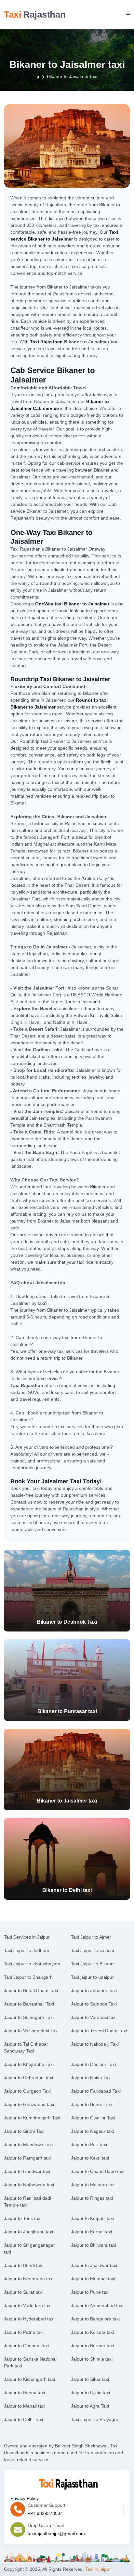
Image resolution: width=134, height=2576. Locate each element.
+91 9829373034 (45, 2513)
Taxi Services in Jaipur (27, 1937)
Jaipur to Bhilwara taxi (94, 2245)
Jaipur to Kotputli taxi (92, 2218)
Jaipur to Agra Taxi (90, 2406)
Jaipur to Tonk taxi (23, 2218)
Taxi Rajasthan (46, 342)
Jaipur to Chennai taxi (26, 2346)
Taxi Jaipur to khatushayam (32, 1964)
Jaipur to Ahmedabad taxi (97, 2305)
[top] (123, 2560)
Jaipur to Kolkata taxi (92, 2332)
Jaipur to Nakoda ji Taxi (95, 2044)
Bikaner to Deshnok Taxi (67, 1622)
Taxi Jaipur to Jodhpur (27, 1950)
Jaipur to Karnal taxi (91, 2232)
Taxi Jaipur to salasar (93, 1950)
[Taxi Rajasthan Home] (67, 2483)
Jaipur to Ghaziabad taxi (29, 2104)
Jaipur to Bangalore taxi (95, 2319)
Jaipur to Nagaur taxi (92, 2131)
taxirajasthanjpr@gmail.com (56, 2534)
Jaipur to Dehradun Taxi (28, 2078)
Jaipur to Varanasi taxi (94, 2017)
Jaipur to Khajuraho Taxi (29, 2064)
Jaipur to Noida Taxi (91, 2078)
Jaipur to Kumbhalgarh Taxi (32, 2118)
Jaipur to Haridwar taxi (27, 2171)
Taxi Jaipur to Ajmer (91, 1937)
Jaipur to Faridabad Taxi (96, 2091)
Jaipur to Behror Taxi (92, 2104)
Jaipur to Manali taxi (25, 2406)
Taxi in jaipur (98, 2569)
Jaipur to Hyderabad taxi (29, 2319)
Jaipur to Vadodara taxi (28, 2305)
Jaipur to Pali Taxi (89, 2145)
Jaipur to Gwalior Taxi (93, 2118)
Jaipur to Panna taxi (24, 2393)
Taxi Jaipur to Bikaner (93, 1964)
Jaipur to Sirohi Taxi (24, 2131)
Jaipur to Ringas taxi (92, 2198)
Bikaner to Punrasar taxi (67, 1711)
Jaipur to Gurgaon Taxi (27, 2091)
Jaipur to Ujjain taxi (90, 2393)
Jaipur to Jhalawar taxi (94, 2265)
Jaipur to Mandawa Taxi (28, 2145)
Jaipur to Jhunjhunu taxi (28, 2232)
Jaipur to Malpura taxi (93, 2185)
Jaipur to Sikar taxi (90, 2379)
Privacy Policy (25, 2498)
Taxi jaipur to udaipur (92, 1977)
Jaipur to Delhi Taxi (23, 2419)
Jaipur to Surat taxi (23, 2292)
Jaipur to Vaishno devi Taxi (31, 2031)
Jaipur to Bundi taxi (24, 2265)
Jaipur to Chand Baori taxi (98, 2171)
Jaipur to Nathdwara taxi (29, 2185)
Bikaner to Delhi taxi (67, 1890)
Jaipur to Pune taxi (90, 2292)
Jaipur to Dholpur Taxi (93, 2064)
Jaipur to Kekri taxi (90, 2158)
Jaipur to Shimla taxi (92, 2359)
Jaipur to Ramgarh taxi (27, 2158)
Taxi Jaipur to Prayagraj (95, 2419)
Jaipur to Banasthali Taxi (29, 2004)
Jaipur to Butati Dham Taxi (31, 1991)
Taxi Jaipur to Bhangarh (28, 1977)
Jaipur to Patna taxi (24, 2332)
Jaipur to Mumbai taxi (93, 2279)
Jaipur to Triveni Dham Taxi (99, 2031)
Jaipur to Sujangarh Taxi (29, 2017)
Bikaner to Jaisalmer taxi (67, 1801)
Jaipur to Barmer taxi (92, 2346)
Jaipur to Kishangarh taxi (29, 2379)
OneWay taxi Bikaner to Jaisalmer (72, 604)
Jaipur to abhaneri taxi (94, 1991)
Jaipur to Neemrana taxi (29, 2279)
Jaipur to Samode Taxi (94, 2004)
